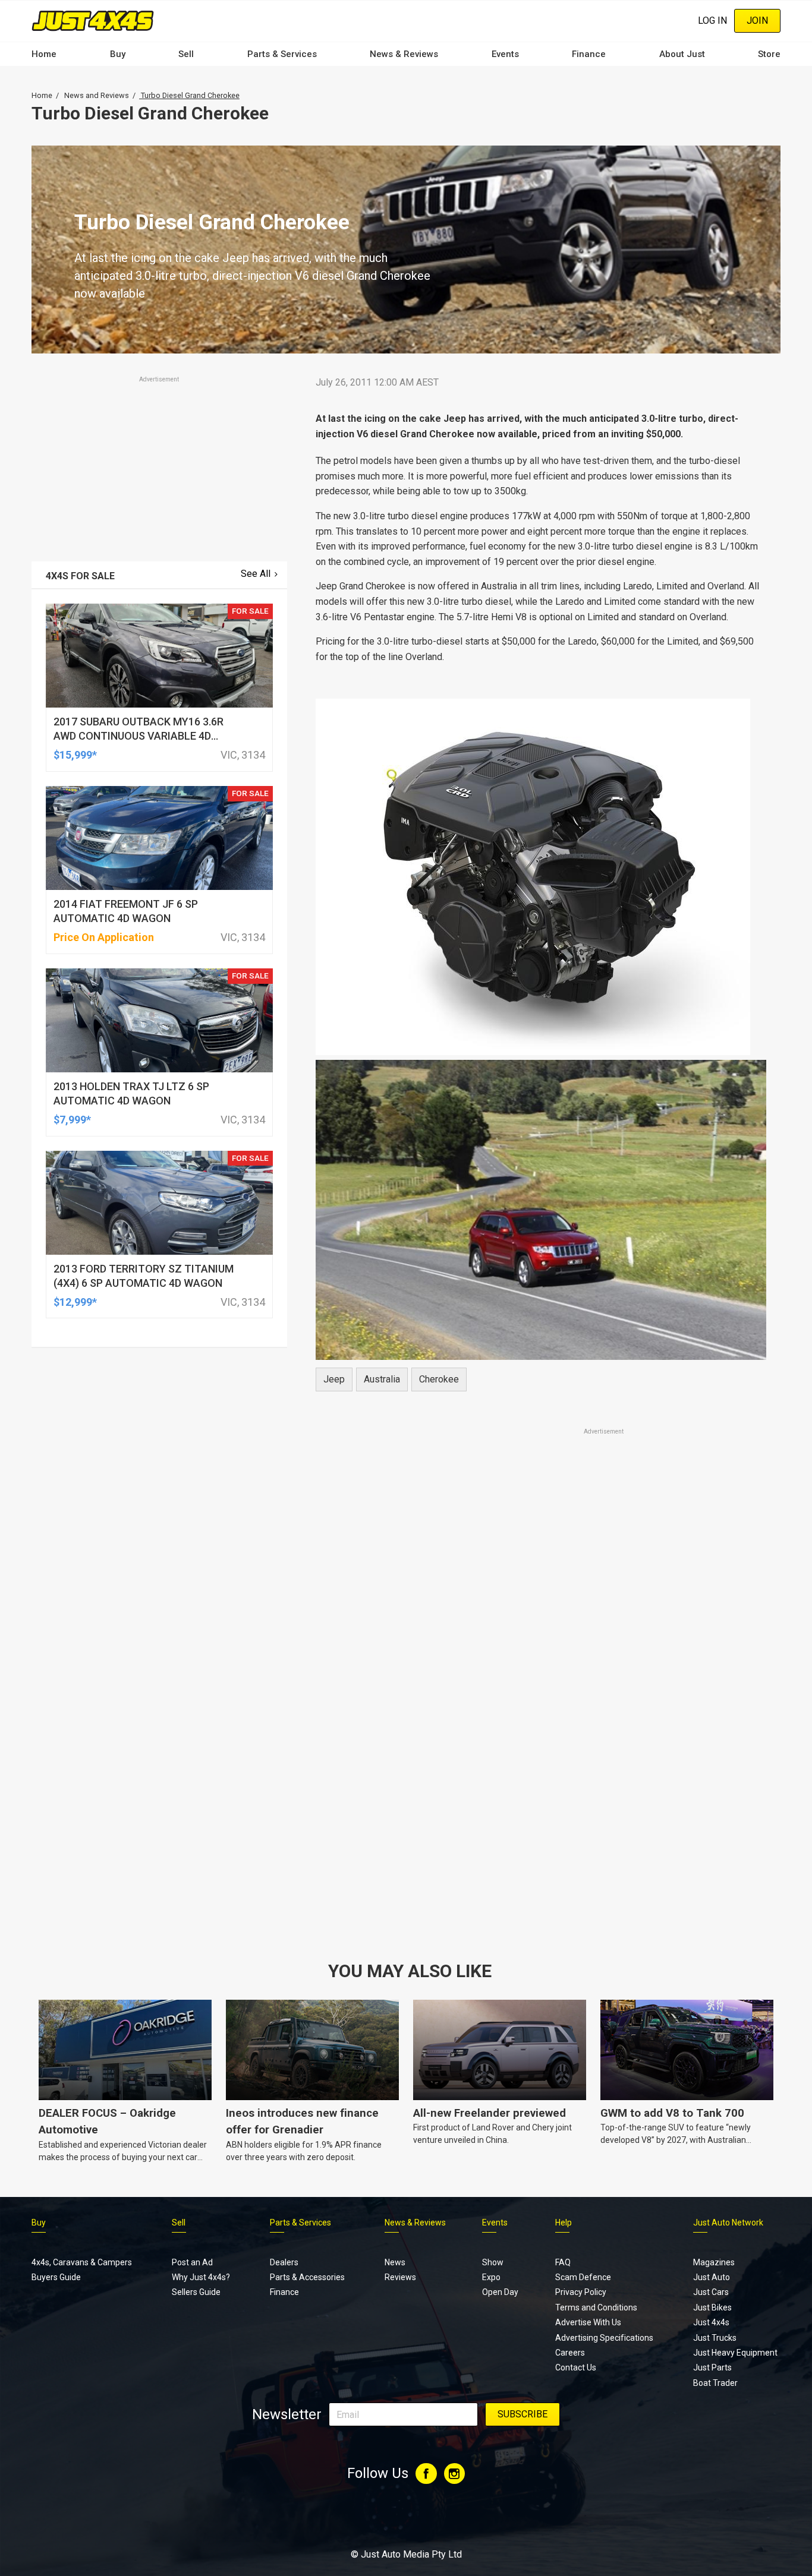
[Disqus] (541, 1769)
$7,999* (72, 1120)
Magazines (714, 2262)
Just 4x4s (711, 2322)
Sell (186, 54)
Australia (382, 1379)
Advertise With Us (588, 2322)
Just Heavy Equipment (735, 2353)
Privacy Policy (581, 2292)
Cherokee (439, 1379)
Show (493, 2262)
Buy (118, 54)
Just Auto (712, 2277)
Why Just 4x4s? (201, 2277)
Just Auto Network (728, 2223)
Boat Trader (715, 2383)
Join (757, 20)
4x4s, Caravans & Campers (82, 2262)
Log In (712, 20)
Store (769, 54)
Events (505, 54)
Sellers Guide (196, 2292)
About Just (682, 54)
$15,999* (75, 755)
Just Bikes (712, 2307)
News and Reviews (97, 95)
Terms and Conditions (596, 2307)
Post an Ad (192, 2262)
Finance (589, 54)
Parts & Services (282, 54)
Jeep (334, 1379)
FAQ (563, 2262)
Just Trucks (715, 2338)
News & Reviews (404, 54)
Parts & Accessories (307, 2277)
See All (256, 574)
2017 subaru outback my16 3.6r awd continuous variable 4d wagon (139, 736)
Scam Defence (583, 2277)
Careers (570, 2353)
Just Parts (712, 2367)
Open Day (500, 2292)
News (395, 2262)
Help (564, 2223)
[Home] (93, 20)
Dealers (284, 2262)
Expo (491, 2277)
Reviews (400, 2277)
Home (44, 54)
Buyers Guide (56, 2277)
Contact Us (576, 2367)
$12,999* (75, 1302)
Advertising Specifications (604, 2338)
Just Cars (711, 2292)
